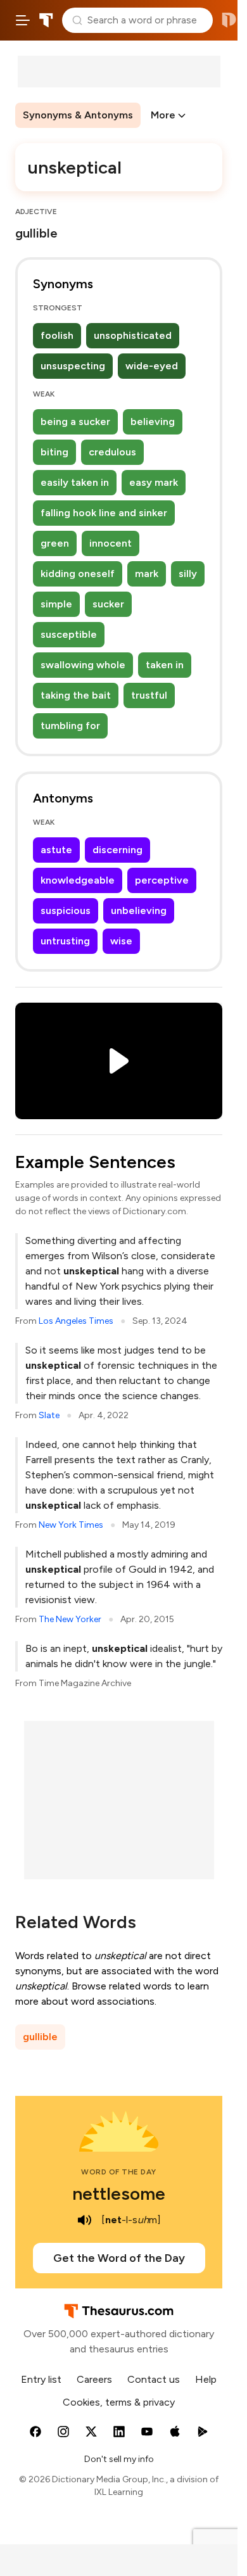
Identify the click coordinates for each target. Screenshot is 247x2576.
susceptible (69, 634)
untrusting (65, 941)
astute (56, 850)
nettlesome (119, 2193)
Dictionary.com (229, 20)
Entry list (41, 2379)
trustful (149, 695)
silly (188, 574)
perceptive (162, 880)
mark (147, 574)
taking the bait (76, 695)
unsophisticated (133, 335)
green (55, 543)
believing (153, 422)
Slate (49, 1415)
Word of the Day (119, 2172)
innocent (111, 543)
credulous (112, 452)
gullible (40, 2037)
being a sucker (75, 422)
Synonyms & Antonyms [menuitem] (78, 115)
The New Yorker (70, 1619)
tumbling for (70, 726)
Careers (94, 2379)
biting (54, 452)
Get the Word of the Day (119, 2258)
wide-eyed (152, 366)
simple (56, 604)
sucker (108, 604)
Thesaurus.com (46, 20)
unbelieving (139, 910)
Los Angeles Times (76, 1321)
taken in (165, 665)
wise (121, 941)
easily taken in (75, 482)
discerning (117, 850)
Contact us (154, 2379)
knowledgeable (78, 880)
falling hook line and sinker (104, 513)
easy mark (154, 482)
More (163, 115)
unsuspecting (73, 366)
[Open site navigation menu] (23, 20)
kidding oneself (78, 574)
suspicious (66, 910)
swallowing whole (83, 665)
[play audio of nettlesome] (85, 2220)
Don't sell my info (119, 2459)
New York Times (71, 1525)
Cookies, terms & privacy (119, 2402)
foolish (57, 335)
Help (206, 2379)
